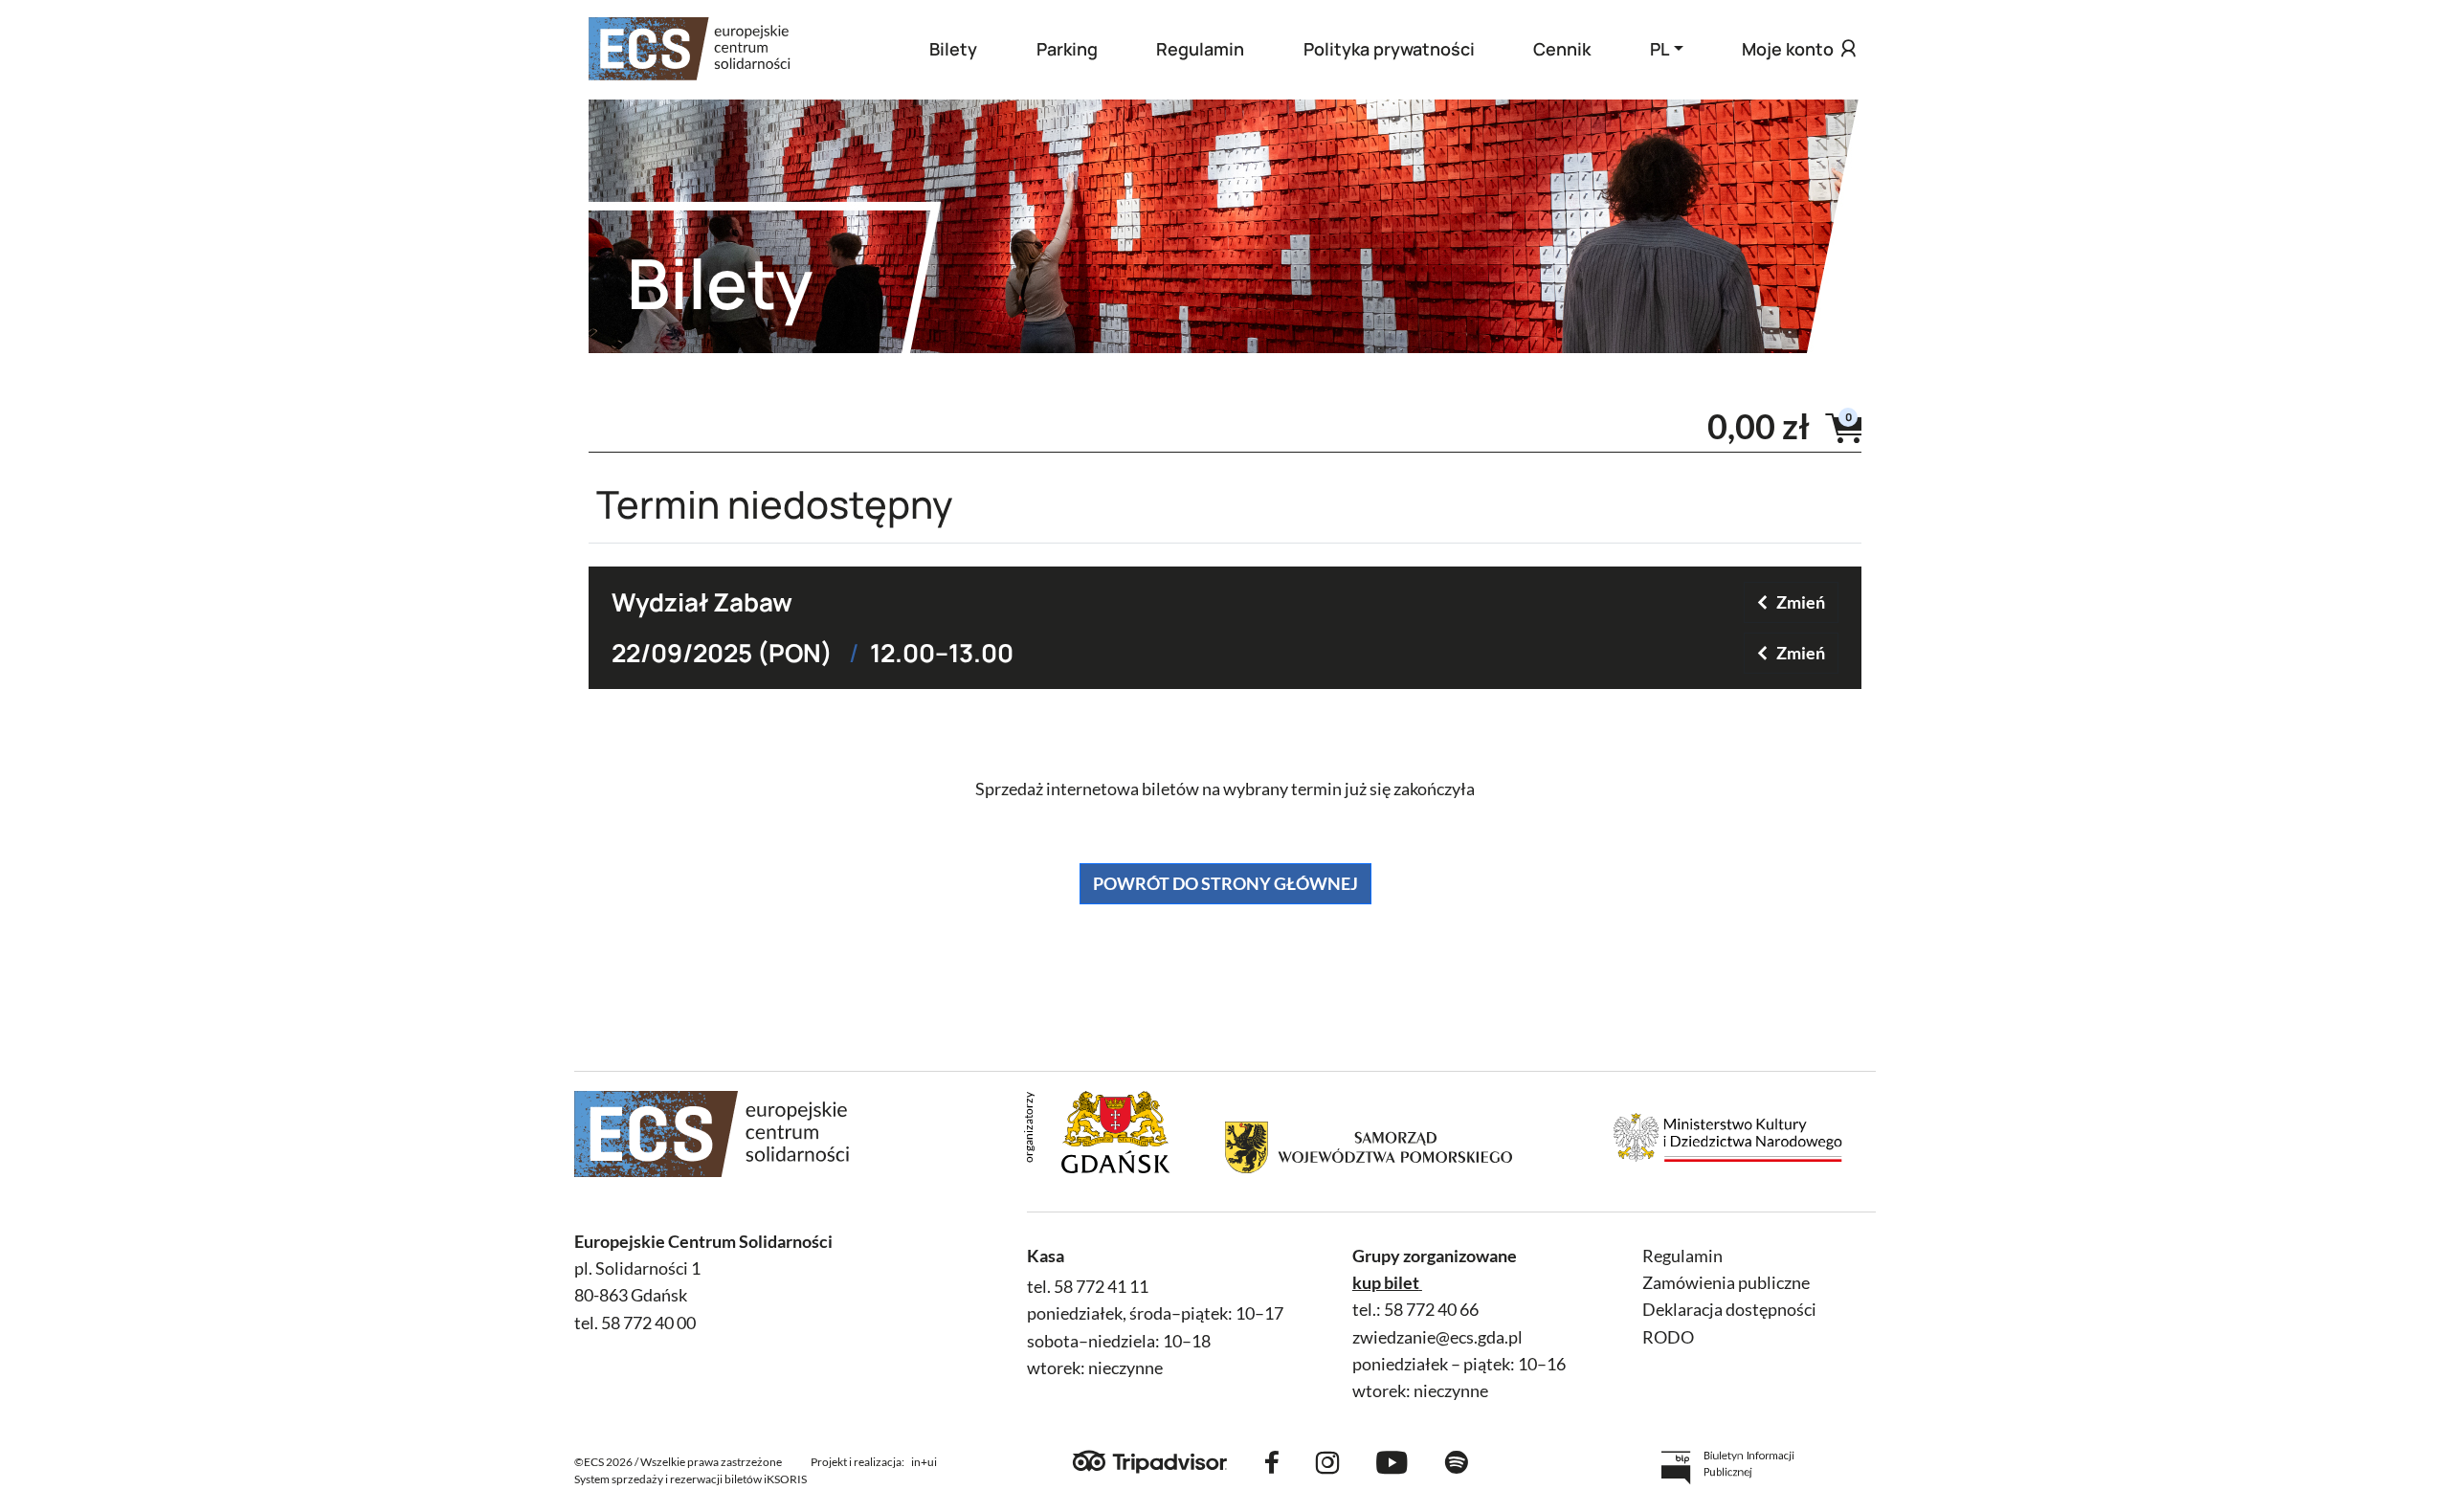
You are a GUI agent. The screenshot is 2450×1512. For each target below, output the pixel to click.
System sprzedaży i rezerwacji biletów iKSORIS (690, 1479)
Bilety (953, 49)
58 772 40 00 (648, 1323)
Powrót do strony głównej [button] (1225, 883)
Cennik (1562, 49)
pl (1659, 49)
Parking (1067, 49)
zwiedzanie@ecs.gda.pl (1437, 1337)
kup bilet (1386, 1283)
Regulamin (1200, 49)
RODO (1668, 1337)
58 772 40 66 (1431, 1310)
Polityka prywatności (1389, 49)
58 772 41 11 (1101, 1287)
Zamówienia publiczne (1726, 1283)
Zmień (1801, 602)
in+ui (924, 1462)
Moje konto (1788, 49)
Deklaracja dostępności (1729, 1310)
